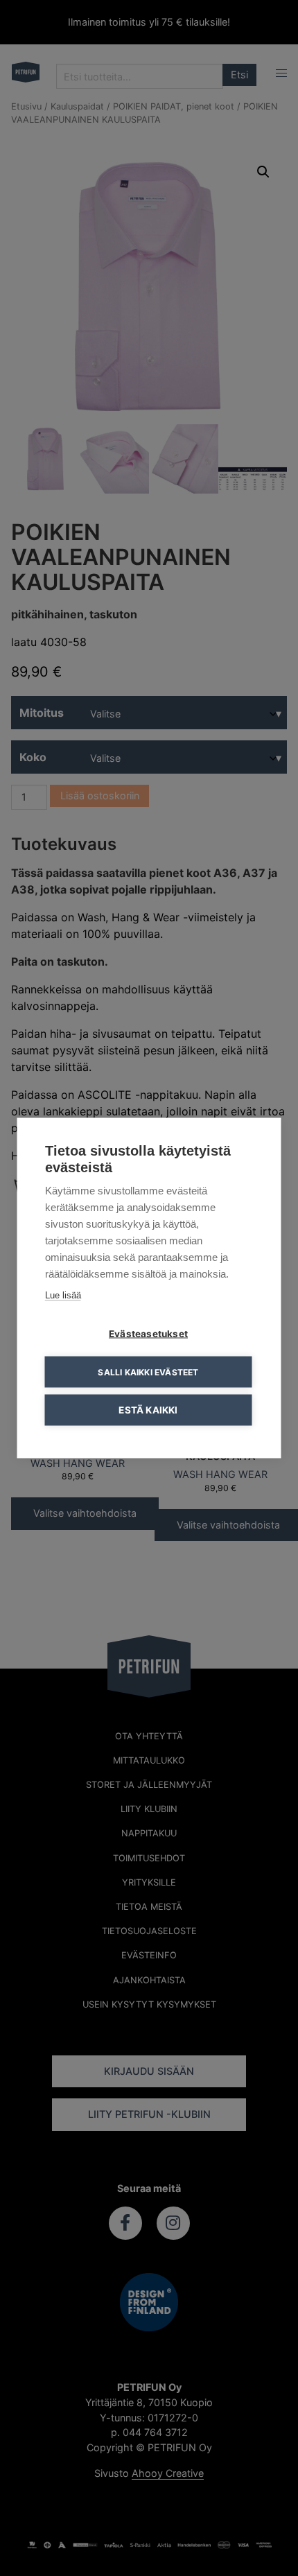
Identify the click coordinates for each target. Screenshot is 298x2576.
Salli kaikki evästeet (148, 1372)
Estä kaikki (148, 1410)
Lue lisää (63, 1295)
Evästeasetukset (148, 1334)
